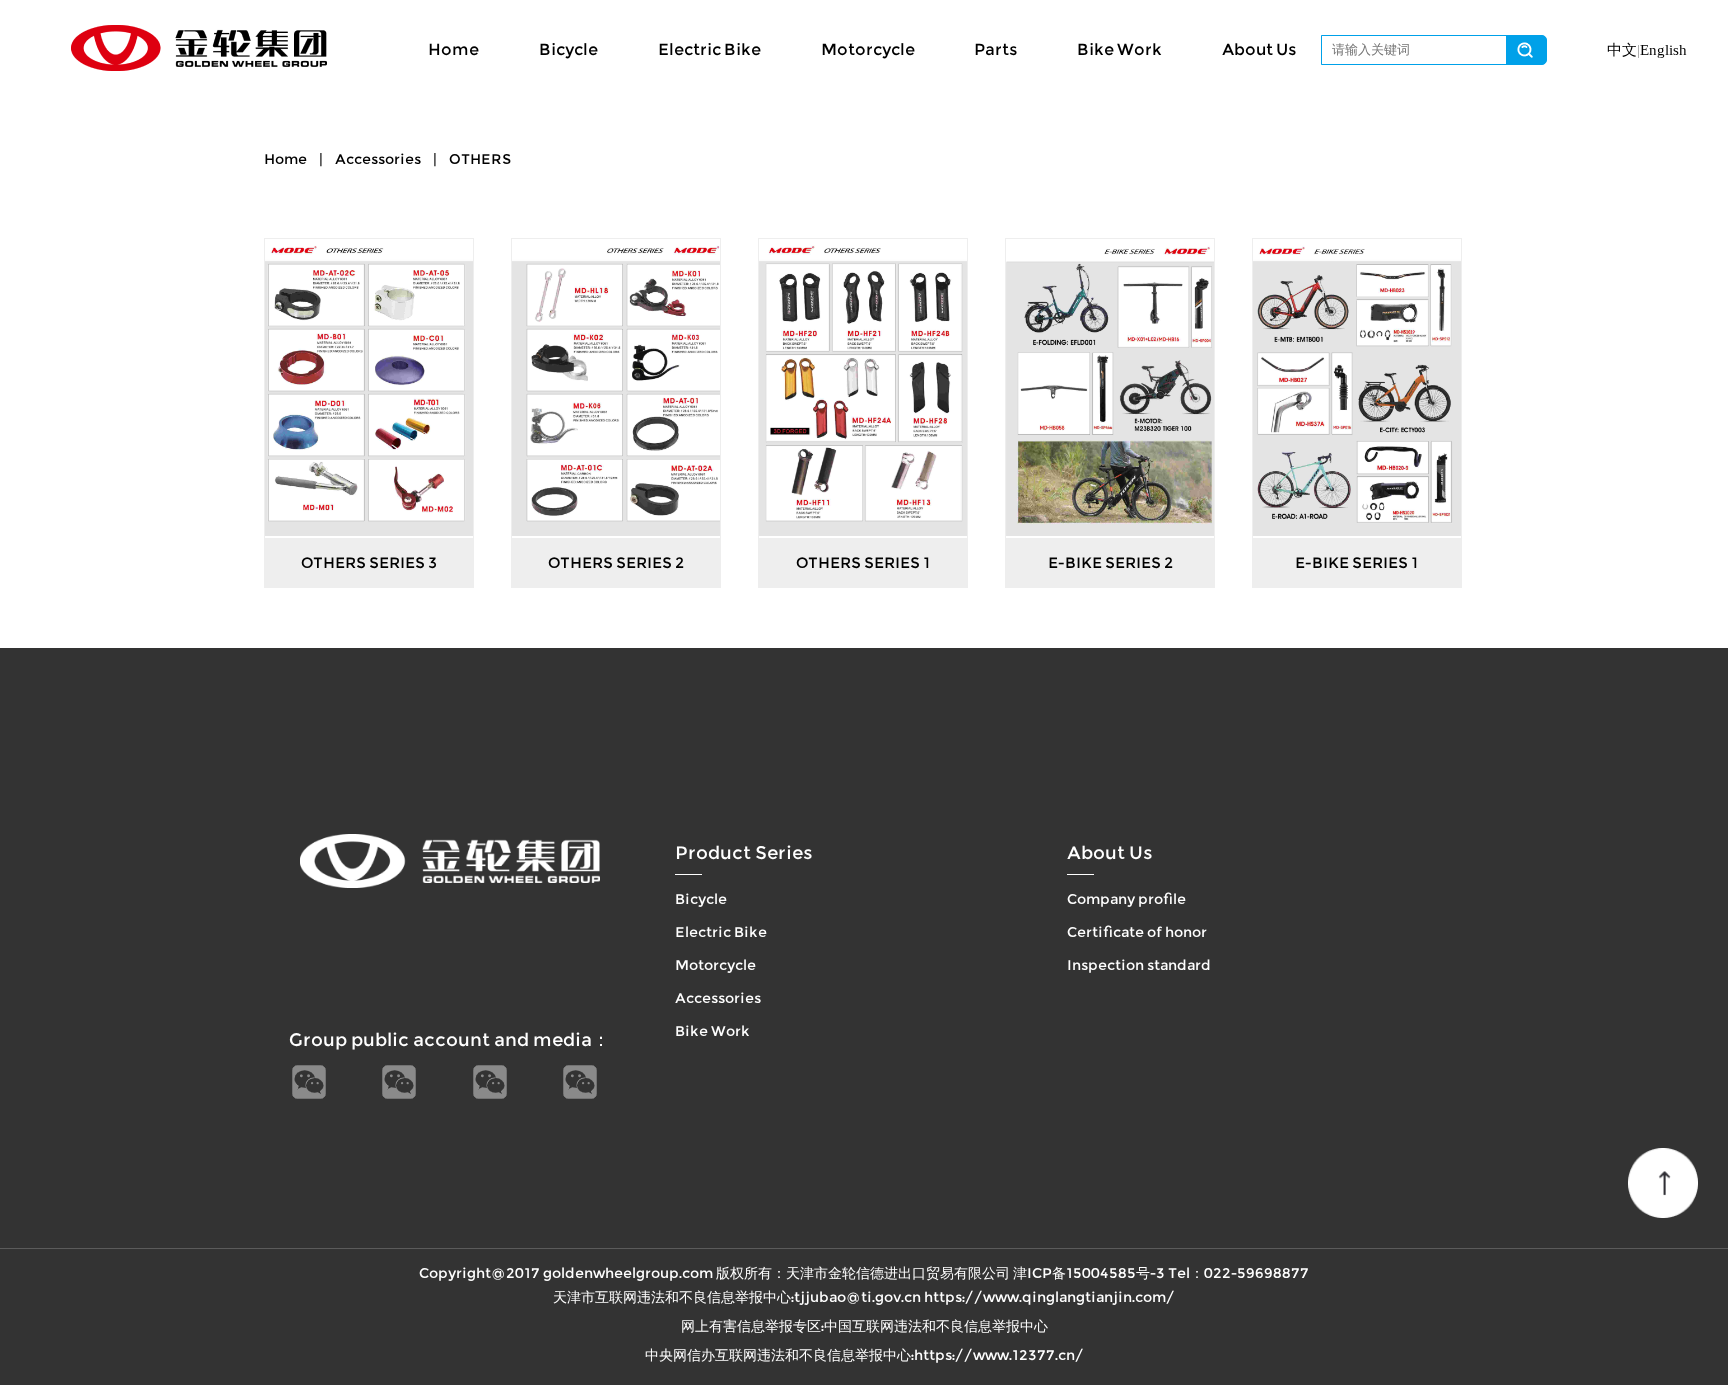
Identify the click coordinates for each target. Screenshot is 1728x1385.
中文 (1622, 50)
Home (453, 49)
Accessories (378, 159)
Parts (995, 49)
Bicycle (568, 49)
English (1663, 50)
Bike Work (1119, 49)
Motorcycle (868, 49)
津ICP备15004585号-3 (1089, 1273)
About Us (1259, 49)
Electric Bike (709, 49)
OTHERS (480, 159)
